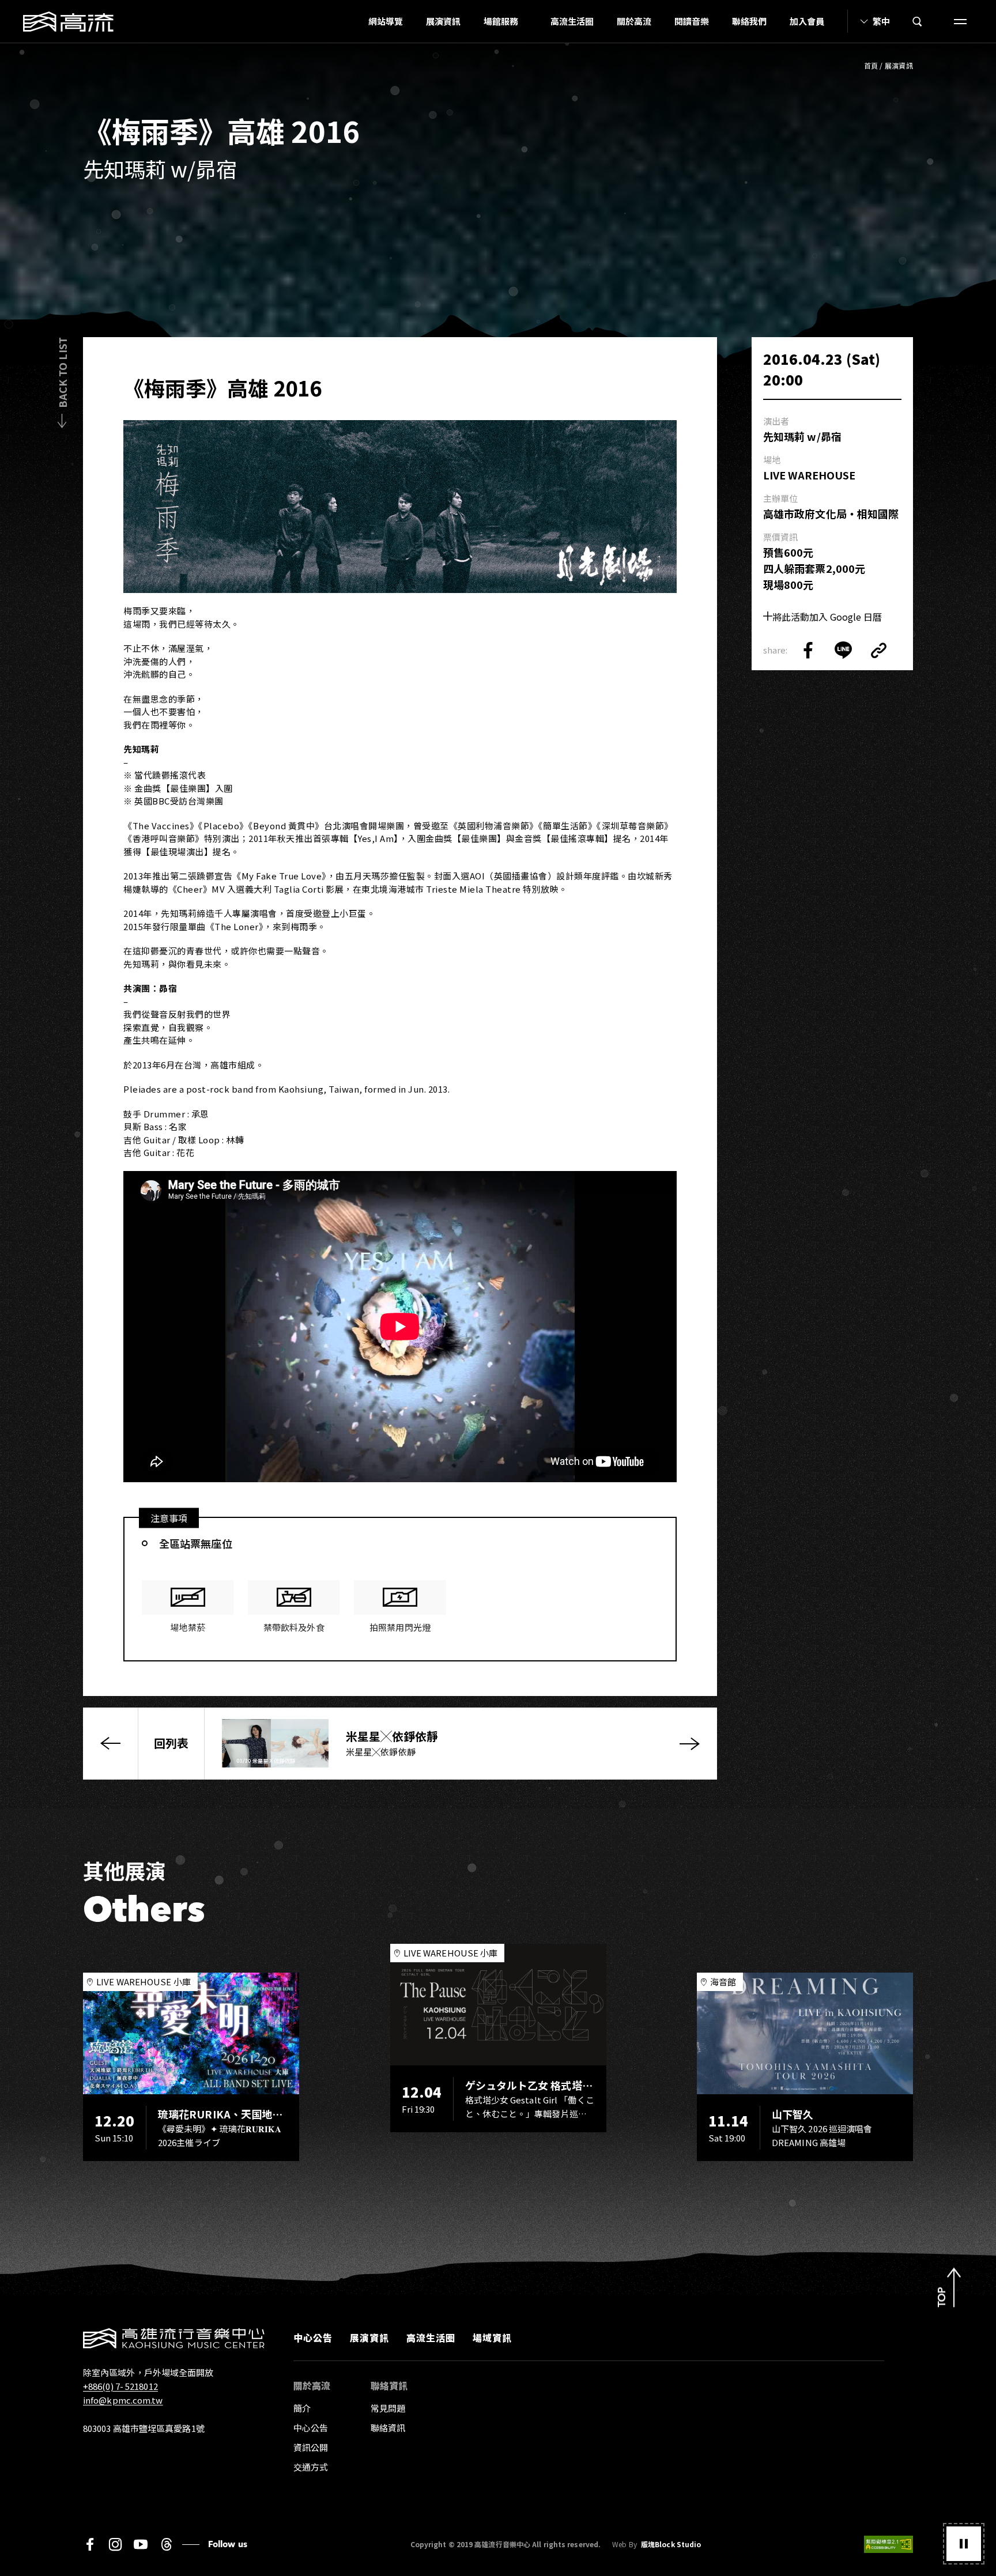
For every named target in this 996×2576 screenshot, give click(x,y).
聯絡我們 (749, 21)
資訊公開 (311, 2447)
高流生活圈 (572, 21)
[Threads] (166, 2544)
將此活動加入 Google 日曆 (827, 617)
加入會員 (807, 21)
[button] (964, 2544)
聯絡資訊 (388, 2428)
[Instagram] (115, 2544)
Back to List (62, 373)
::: (353, 21)
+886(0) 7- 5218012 (120, 2386)
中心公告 (313, 2337)
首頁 (871, 65)
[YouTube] (141, 2544)
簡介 (302, 2408)
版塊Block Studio (671, 2544)
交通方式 (311, 2467)
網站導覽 (386, 21)
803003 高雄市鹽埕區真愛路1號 (144, 2428)
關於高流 (634, 21)
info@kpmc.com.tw (123, 2400)
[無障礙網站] (889, 2544)
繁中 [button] (881, 21)
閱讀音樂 (692, 21)
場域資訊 (492, 2337)
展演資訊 (443, 21)
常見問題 (388, 2408)
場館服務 (501, 21)
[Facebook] (90, 2544)
